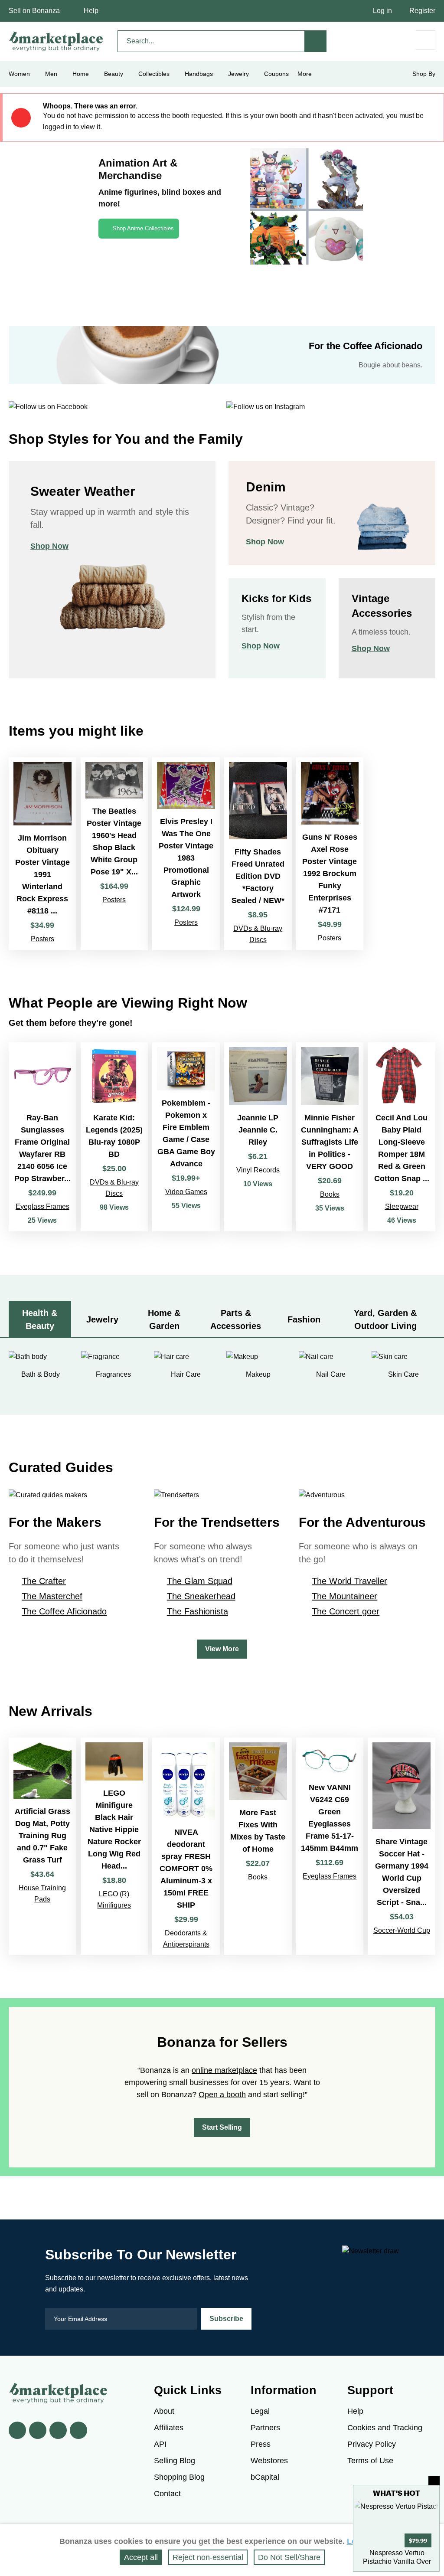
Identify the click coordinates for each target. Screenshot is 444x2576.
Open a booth (222, 2095)
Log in (382, 11)
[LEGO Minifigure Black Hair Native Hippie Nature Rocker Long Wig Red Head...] (114, 1846)
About (164, 2411)
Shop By (424, 74)
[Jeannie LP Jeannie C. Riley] (258, 1137)
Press (261, 2444)
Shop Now (49, 546)
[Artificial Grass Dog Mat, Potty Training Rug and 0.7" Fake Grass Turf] (42, 1846)
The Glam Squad (200, 1581)
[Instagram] (78, 2430)
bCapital (265, 2477)
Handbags (199, 74)
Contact (167, 2494)
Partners (265, 2428)
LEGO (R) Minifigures (114, 1900)
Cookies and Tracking (385, 2428)
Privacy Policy (372, 2444)
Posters (42, 939)
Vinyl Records (258, 1170)
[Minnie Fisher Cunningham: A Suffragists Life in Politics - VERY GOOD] (330, 1137)
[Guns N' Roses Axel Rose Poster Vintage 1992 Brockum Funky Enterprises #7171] (330, 854)
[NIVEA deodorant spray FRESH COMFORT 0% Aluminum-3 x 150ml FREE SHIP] (186, 1846)
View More (222, 1649)
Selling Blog (175, 2461)
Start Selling (222, 2127)
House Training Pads (42, 1894)
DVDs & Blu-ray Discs (258, 934)
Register (422, 11)
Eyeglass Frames (42, 1206)
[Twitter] (38, 2430)
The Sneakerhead (201, 1596)
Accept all (141, 2557)
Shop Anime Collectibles (143, 228)
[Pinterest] (58, 2430)
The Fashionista (198, 1611)
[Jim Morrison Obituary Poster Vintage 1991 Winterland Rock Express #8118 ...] (42, 854)
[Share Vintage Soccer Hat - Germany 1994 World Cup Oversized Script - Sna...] (402, 1846)
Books (330, 1194)
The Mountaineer (344, 1596)
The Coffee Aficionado (64, 1611)
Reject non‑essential (208, 2557)
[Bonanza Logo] (56, 41)
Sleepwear (402, 1206)
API (160, 2444)
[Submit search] (316, 41)
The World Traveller (349, 1581)
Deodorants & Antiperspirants (186, 1939)
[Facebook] (17, 2430)
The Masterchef (52, 1596)
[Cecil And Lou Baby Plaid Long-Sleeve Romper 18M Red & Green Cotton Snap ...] (402, 1137)
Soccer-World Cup (402, 1930)
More (305, 74)
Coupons (276, 74)
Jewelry (238, 74)
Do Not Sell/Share (289, 2557)
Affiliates (169, 2428)
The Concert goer (346, 1611)
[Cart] (426, 40)
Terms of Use (370, 2461)
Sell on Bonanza (34, 11)
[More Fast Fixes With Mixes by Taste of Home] (258, 1846)
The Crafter (44, 1581)
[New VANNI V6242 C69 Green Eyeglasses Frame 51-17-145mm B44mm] (330, 1846)
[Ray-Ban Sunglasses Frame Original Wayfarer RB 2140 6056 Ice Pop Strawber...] (42, 1137)
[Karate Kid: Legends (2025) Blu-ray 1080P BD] (114, 1137)
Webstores (269, 2461)
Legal (260, 2411)
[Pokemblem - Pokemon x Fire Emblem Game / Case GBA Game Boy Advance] (186, 1137)
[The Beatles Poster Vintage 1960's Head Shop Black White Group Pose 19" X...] (114, 854)
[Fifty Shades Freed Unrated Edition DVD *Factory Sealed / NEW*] (258, 854)
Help (91, 11)
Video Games (186, 1192)
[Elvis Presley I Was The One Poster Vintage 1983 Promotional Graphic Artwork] (186, 854)
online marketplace (224, 2070)
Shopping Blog (179, 2477)
